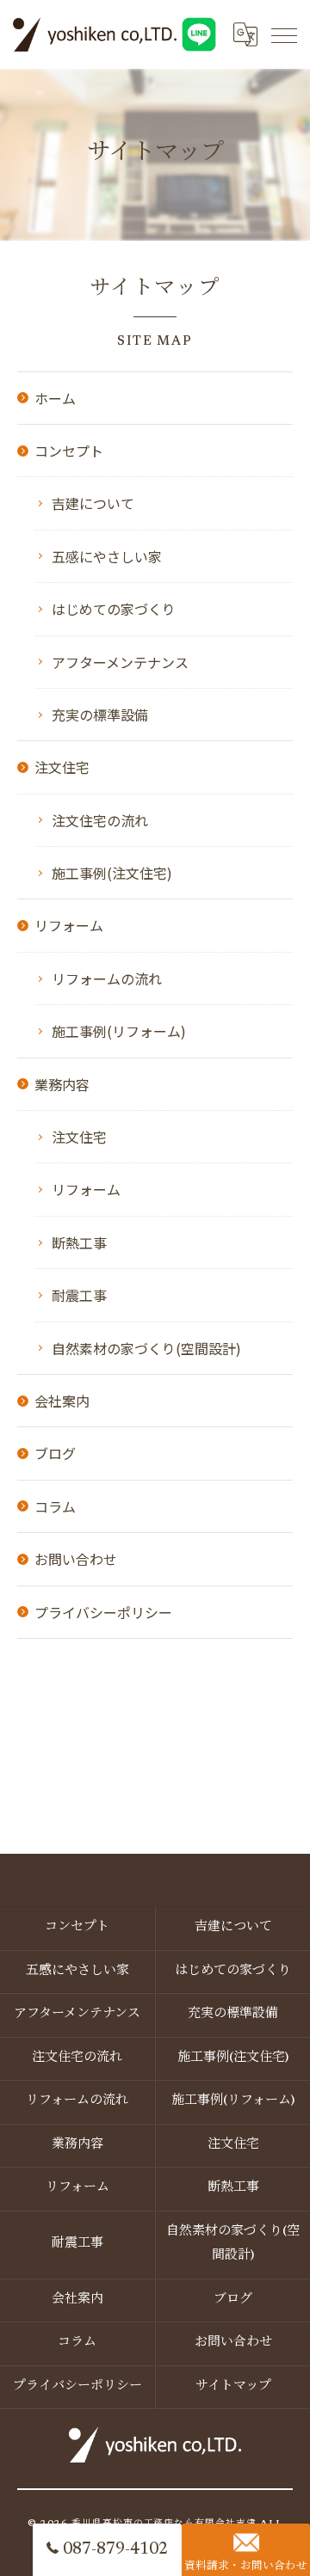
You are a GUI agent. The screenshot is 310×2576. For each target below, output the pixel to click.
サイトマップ (233, 2386)
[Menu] (283, 34)
